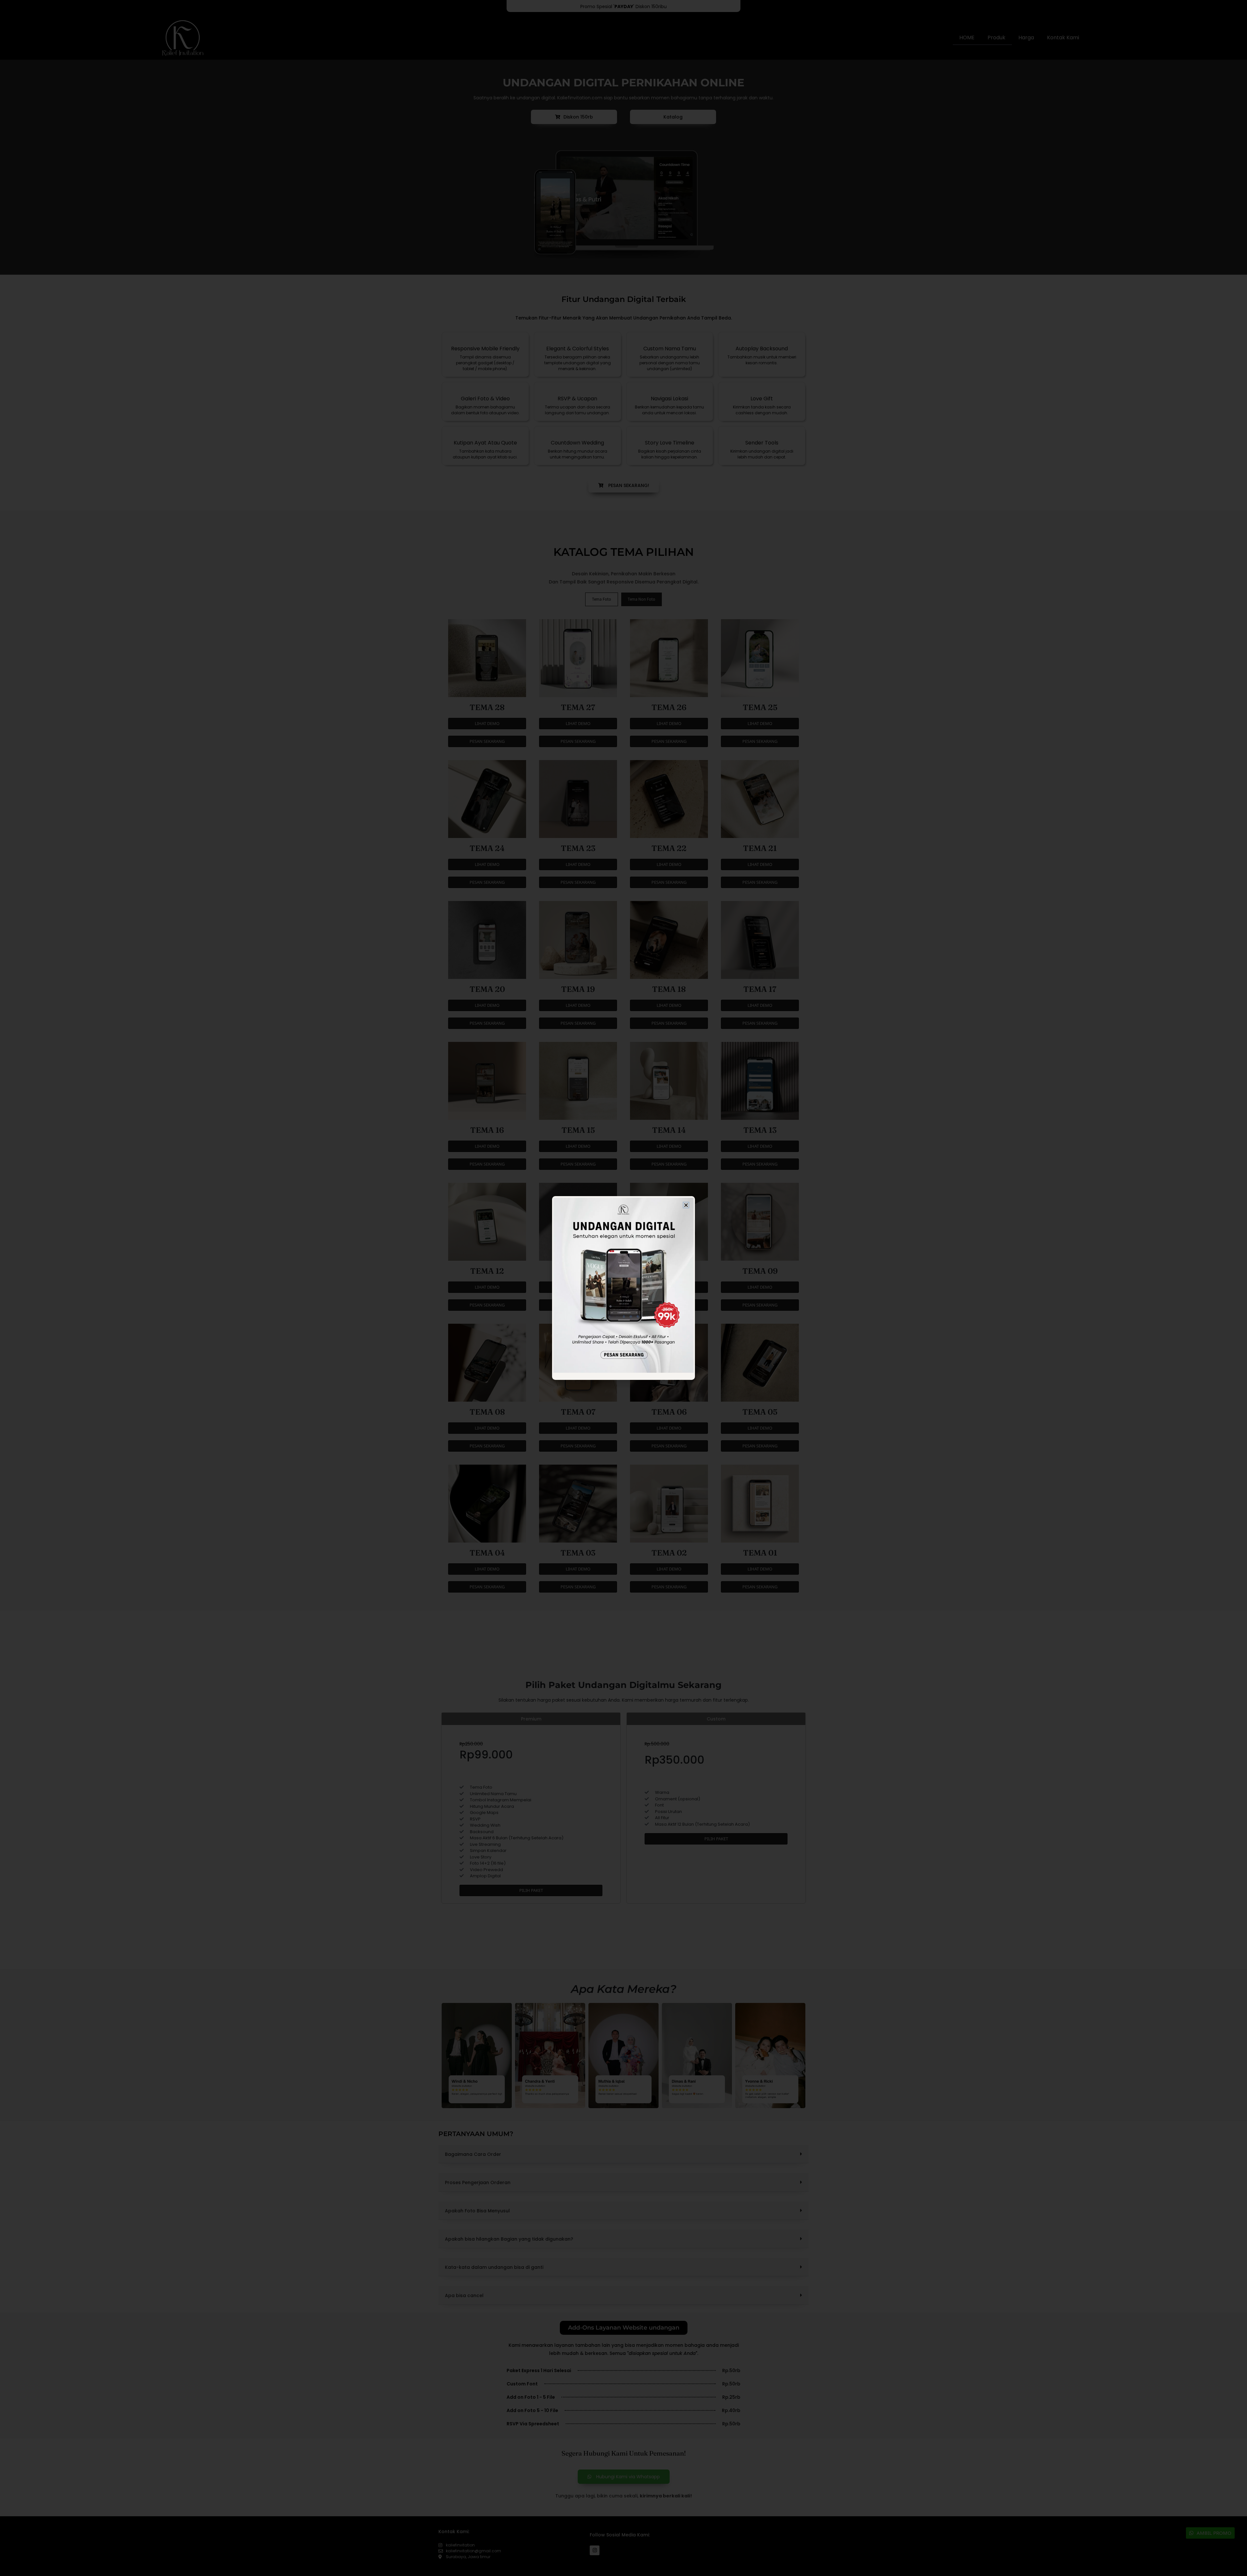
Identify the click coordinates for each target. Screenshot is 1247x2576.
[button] (686, 1205)
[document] (623, 1288)
